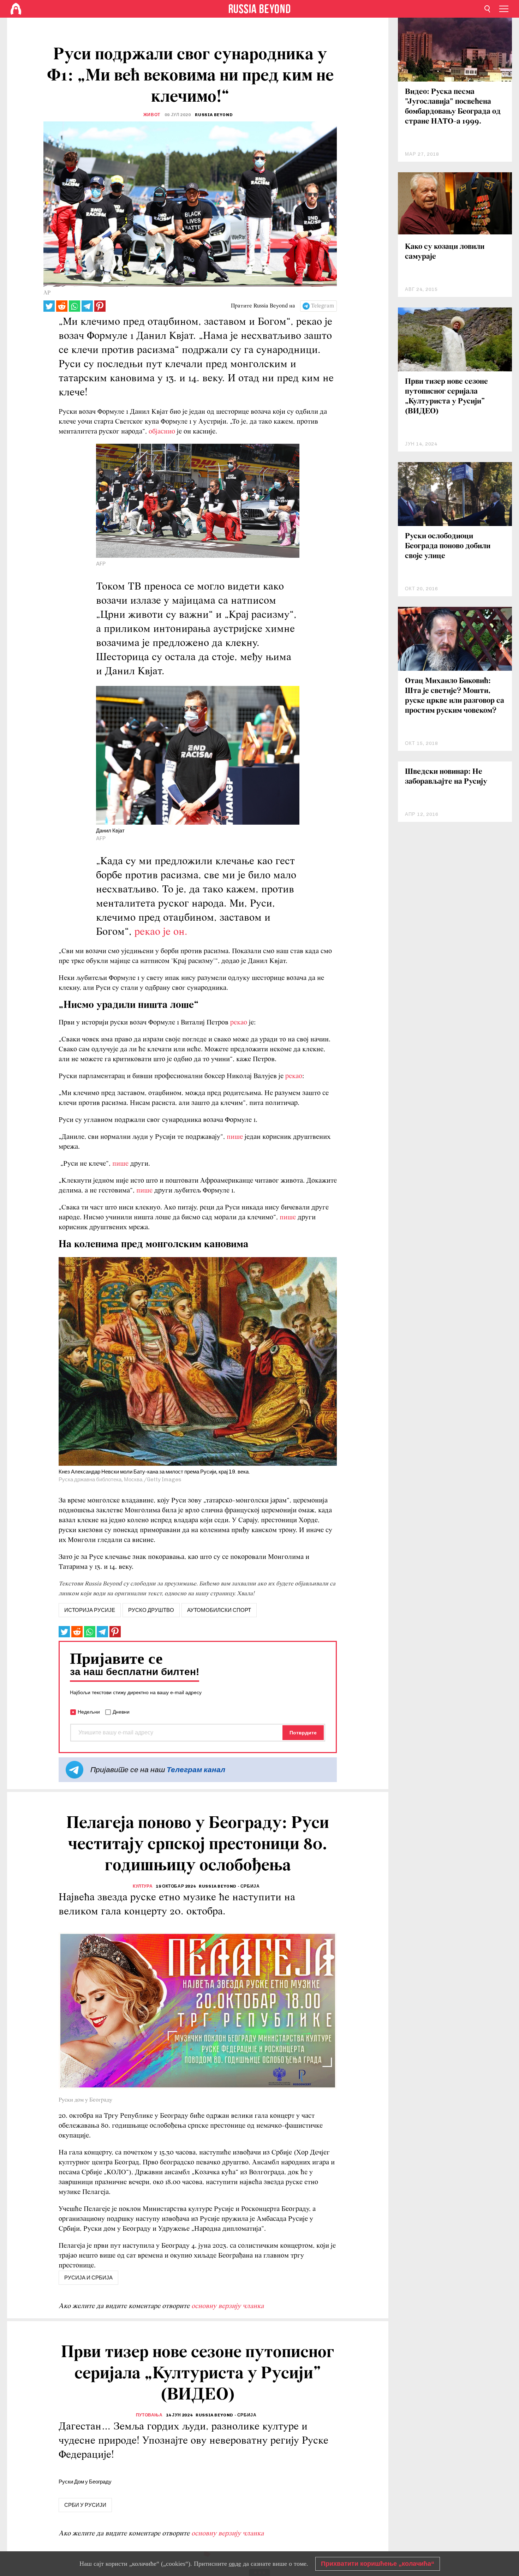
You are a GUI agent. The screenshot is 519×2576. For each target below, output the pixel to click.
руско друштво (151, 1610)
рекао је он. (161, 932)
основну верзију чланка (228, 2306)
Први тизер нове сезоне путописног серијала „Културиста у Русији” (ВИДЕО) (446, 397)
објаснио (162, 432)
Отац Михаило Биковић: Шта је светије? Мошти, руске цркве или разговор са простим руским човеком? (455, 696)
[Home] (16, 9)
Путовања (149, 2415)
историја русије (90, 1610)
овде (235, 2564)
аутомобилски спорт (219, 1610)
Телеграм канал (196, 1770)
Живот (152, 115)
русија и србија (88, 2278)
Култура (143, 1886)
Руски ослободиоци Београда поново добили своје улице (448, 546)
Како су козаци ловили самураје (445, 252)
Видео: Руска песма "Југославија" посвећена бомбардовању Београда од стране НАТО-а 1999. (453, 107)
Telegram (323, 306)
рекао (239, 1023)
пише (236, 1137)
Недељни (89, 1712)
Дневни (121, 1712)
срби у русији (85, 2505)
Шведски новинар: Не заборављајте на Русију (446, 777)
